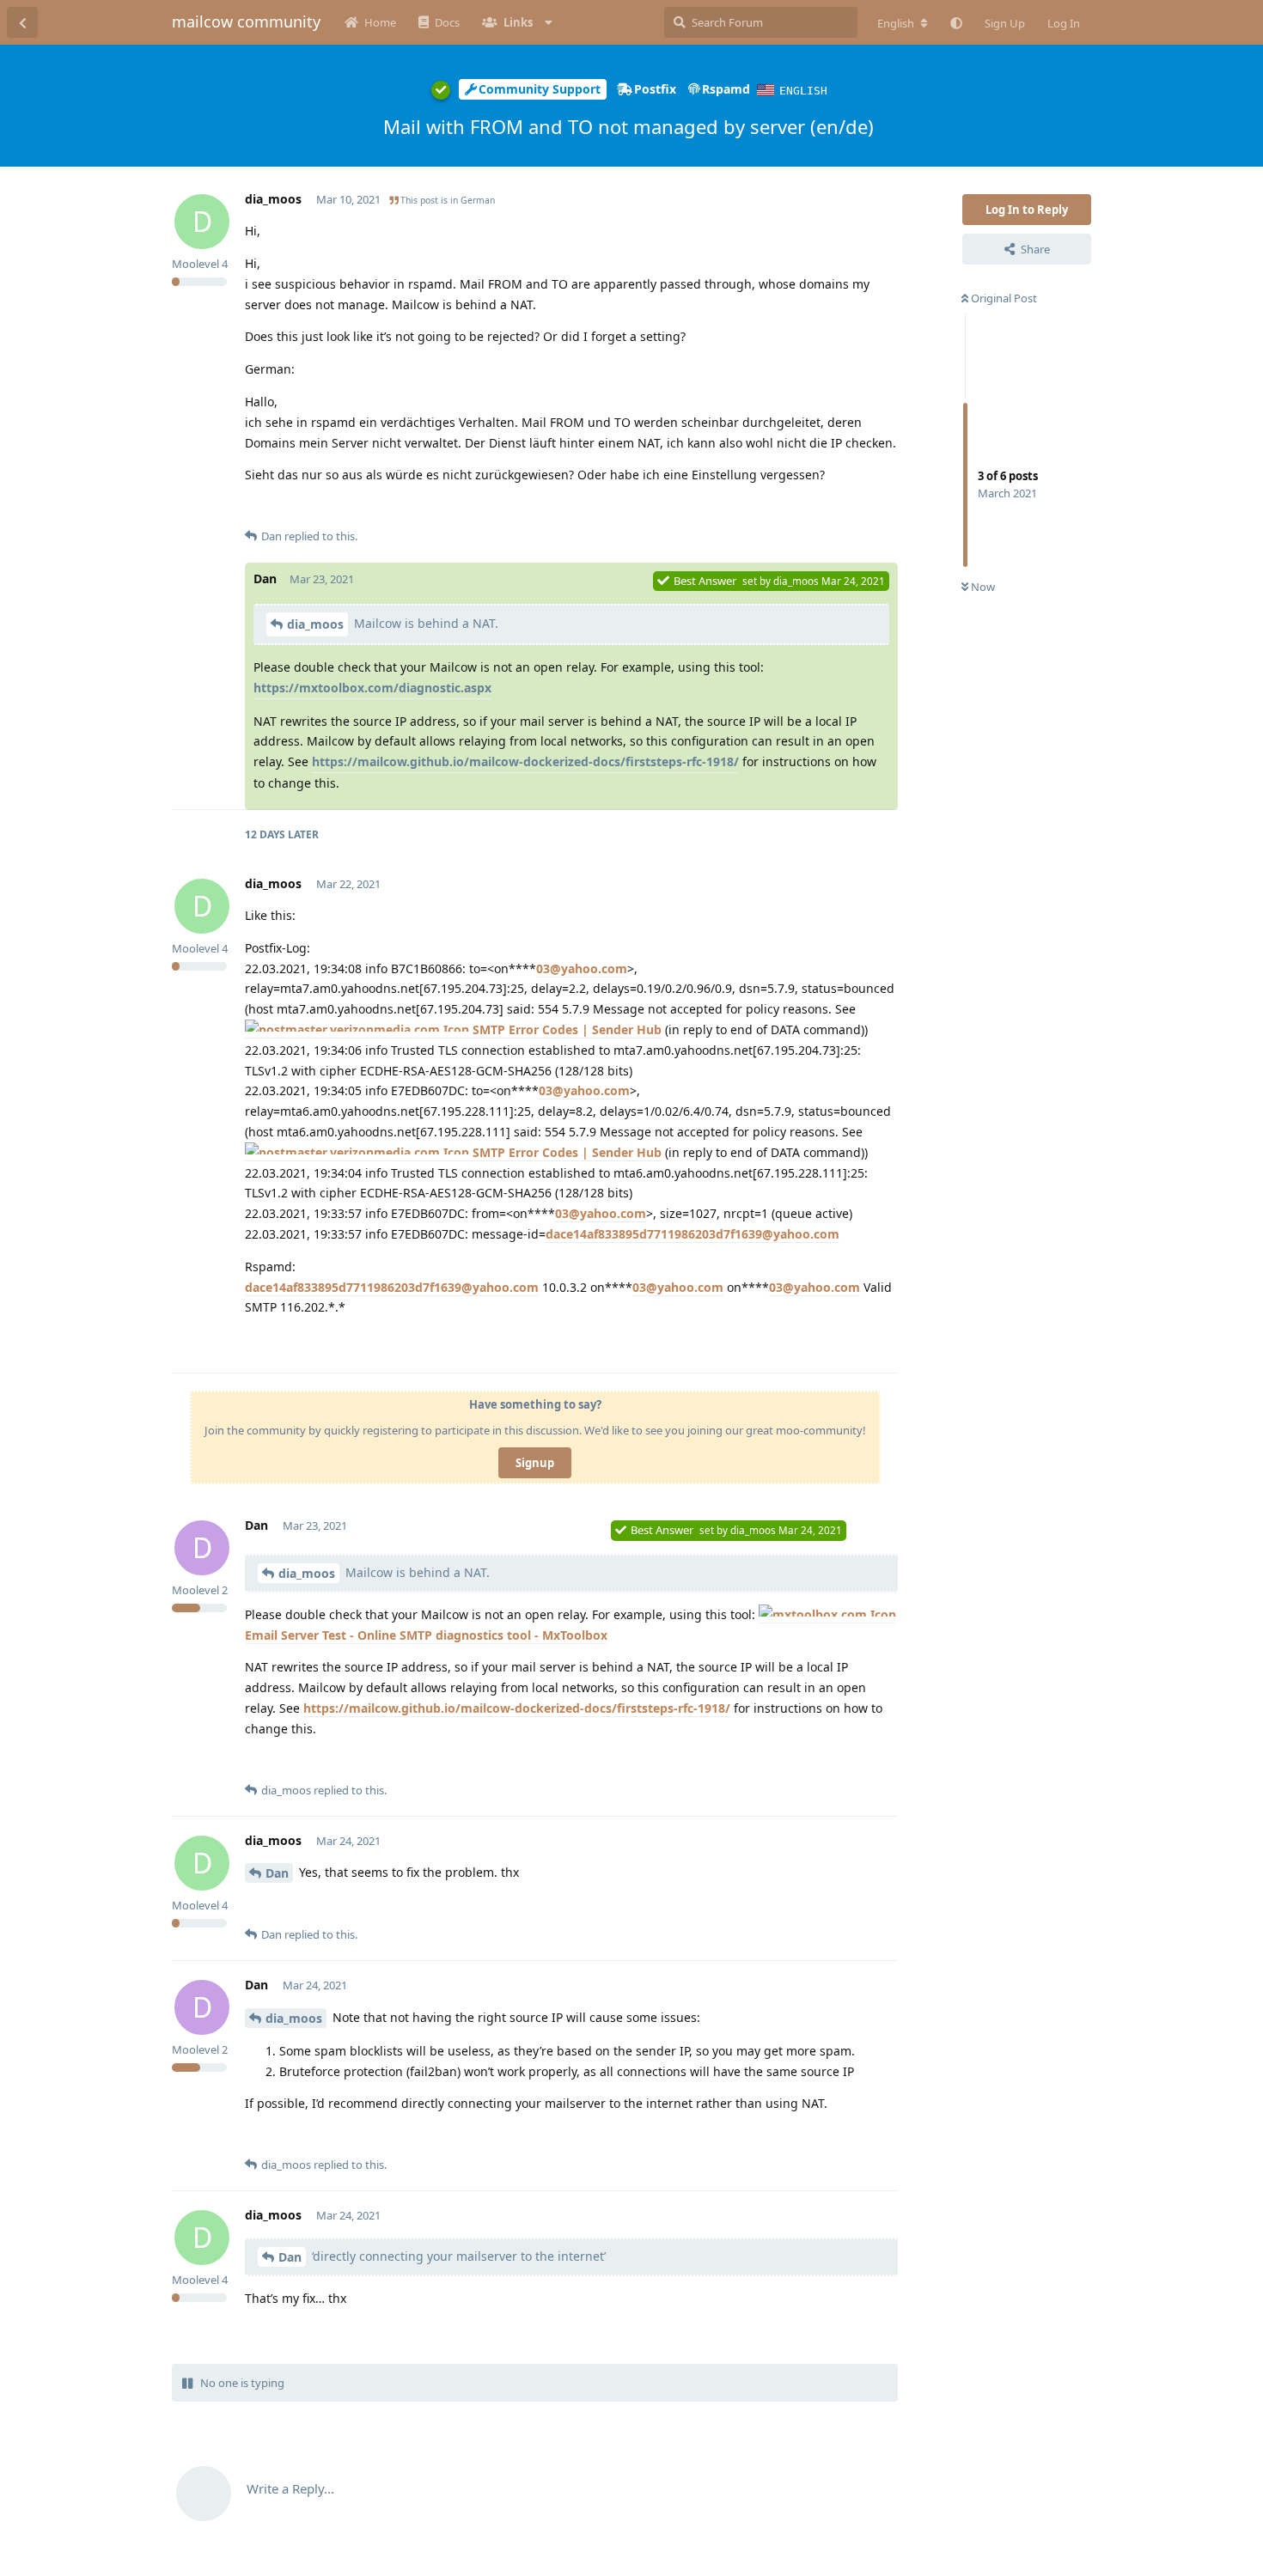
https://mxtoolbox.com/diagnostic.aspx (372, 688)
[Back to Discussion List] (22, 22)
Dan (277, 1873)
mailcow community (246, 21)
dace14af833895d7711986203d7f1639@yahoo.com (693, 1234)
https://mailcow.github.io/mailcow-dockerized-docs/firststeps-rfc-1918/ (525, 761)
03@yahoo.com (582, 968)
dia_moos (315, 624)
